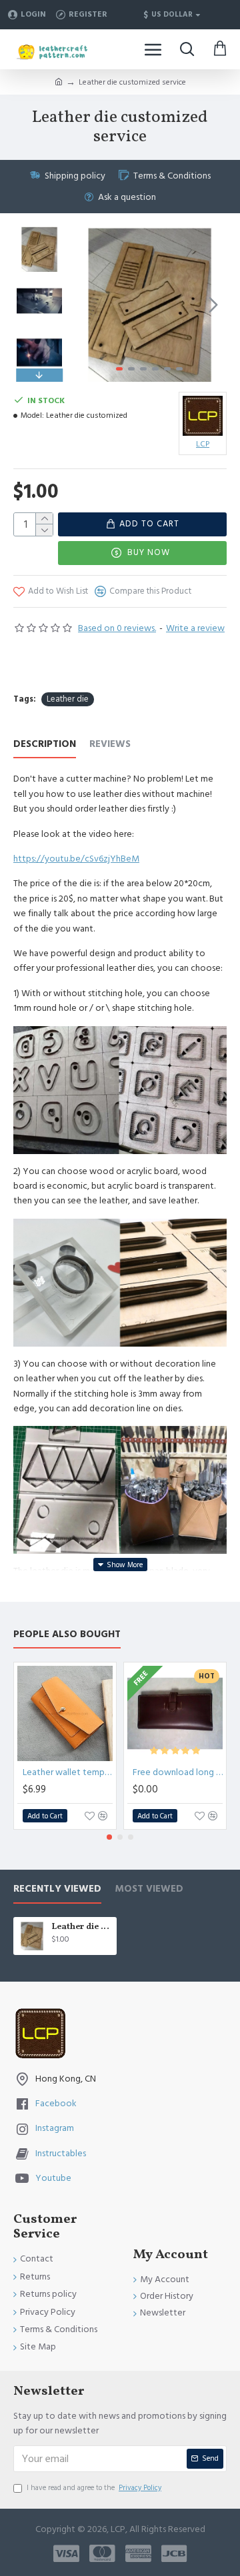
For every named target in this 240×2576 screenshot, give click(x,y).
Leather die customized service (82, 1927)
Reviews (110, 745)
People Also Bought (67, 1635)
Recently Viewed (57, 1889)
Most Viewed (149, 1889)
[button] (85, 305)
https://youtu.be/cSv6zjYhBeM (76, 859)
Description (45, 745)
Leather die (68, 699)
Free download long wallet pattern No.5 (178, 1772)
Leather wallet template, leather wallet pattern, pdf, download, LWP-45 (68, 1772)
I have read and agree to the (94, 2488)
